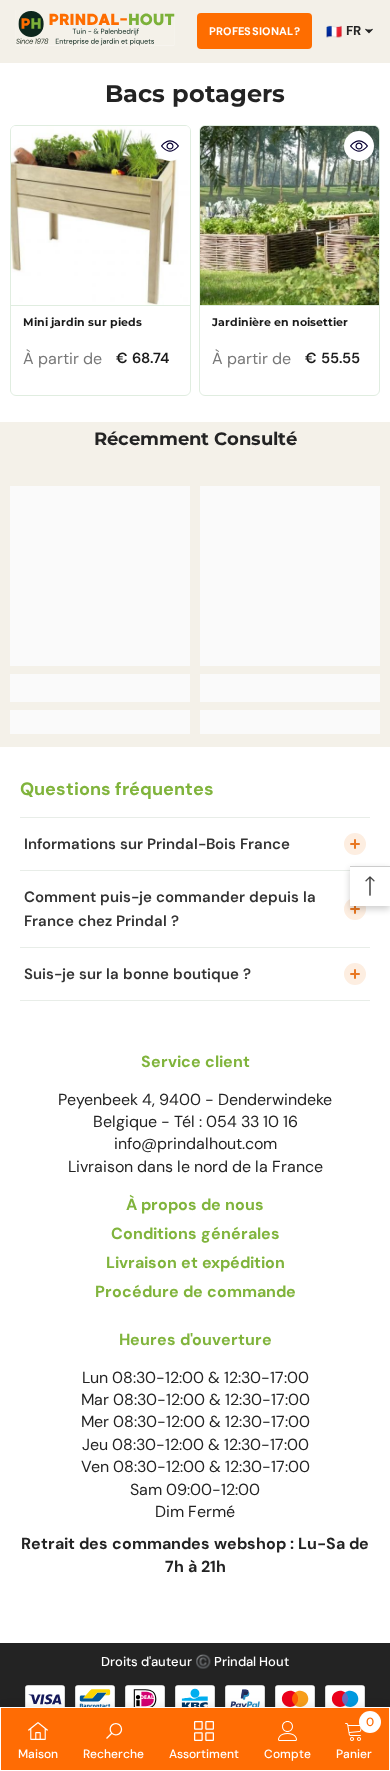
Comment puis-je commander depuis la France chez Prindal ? (170, 909)
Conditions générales (195, 1233)
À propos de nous (195, 1204)
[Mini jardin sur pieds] (100, 215)
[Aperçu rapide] (170, 146)
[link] (100, 688)
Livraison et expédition (195, 1262)
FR (343, 31)
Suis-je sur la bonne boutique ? (137, 974)
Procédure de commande (195, 1291)
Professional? (254, 31)
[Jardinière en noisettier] (289, 215)
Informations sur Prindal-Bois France (157, 844)
